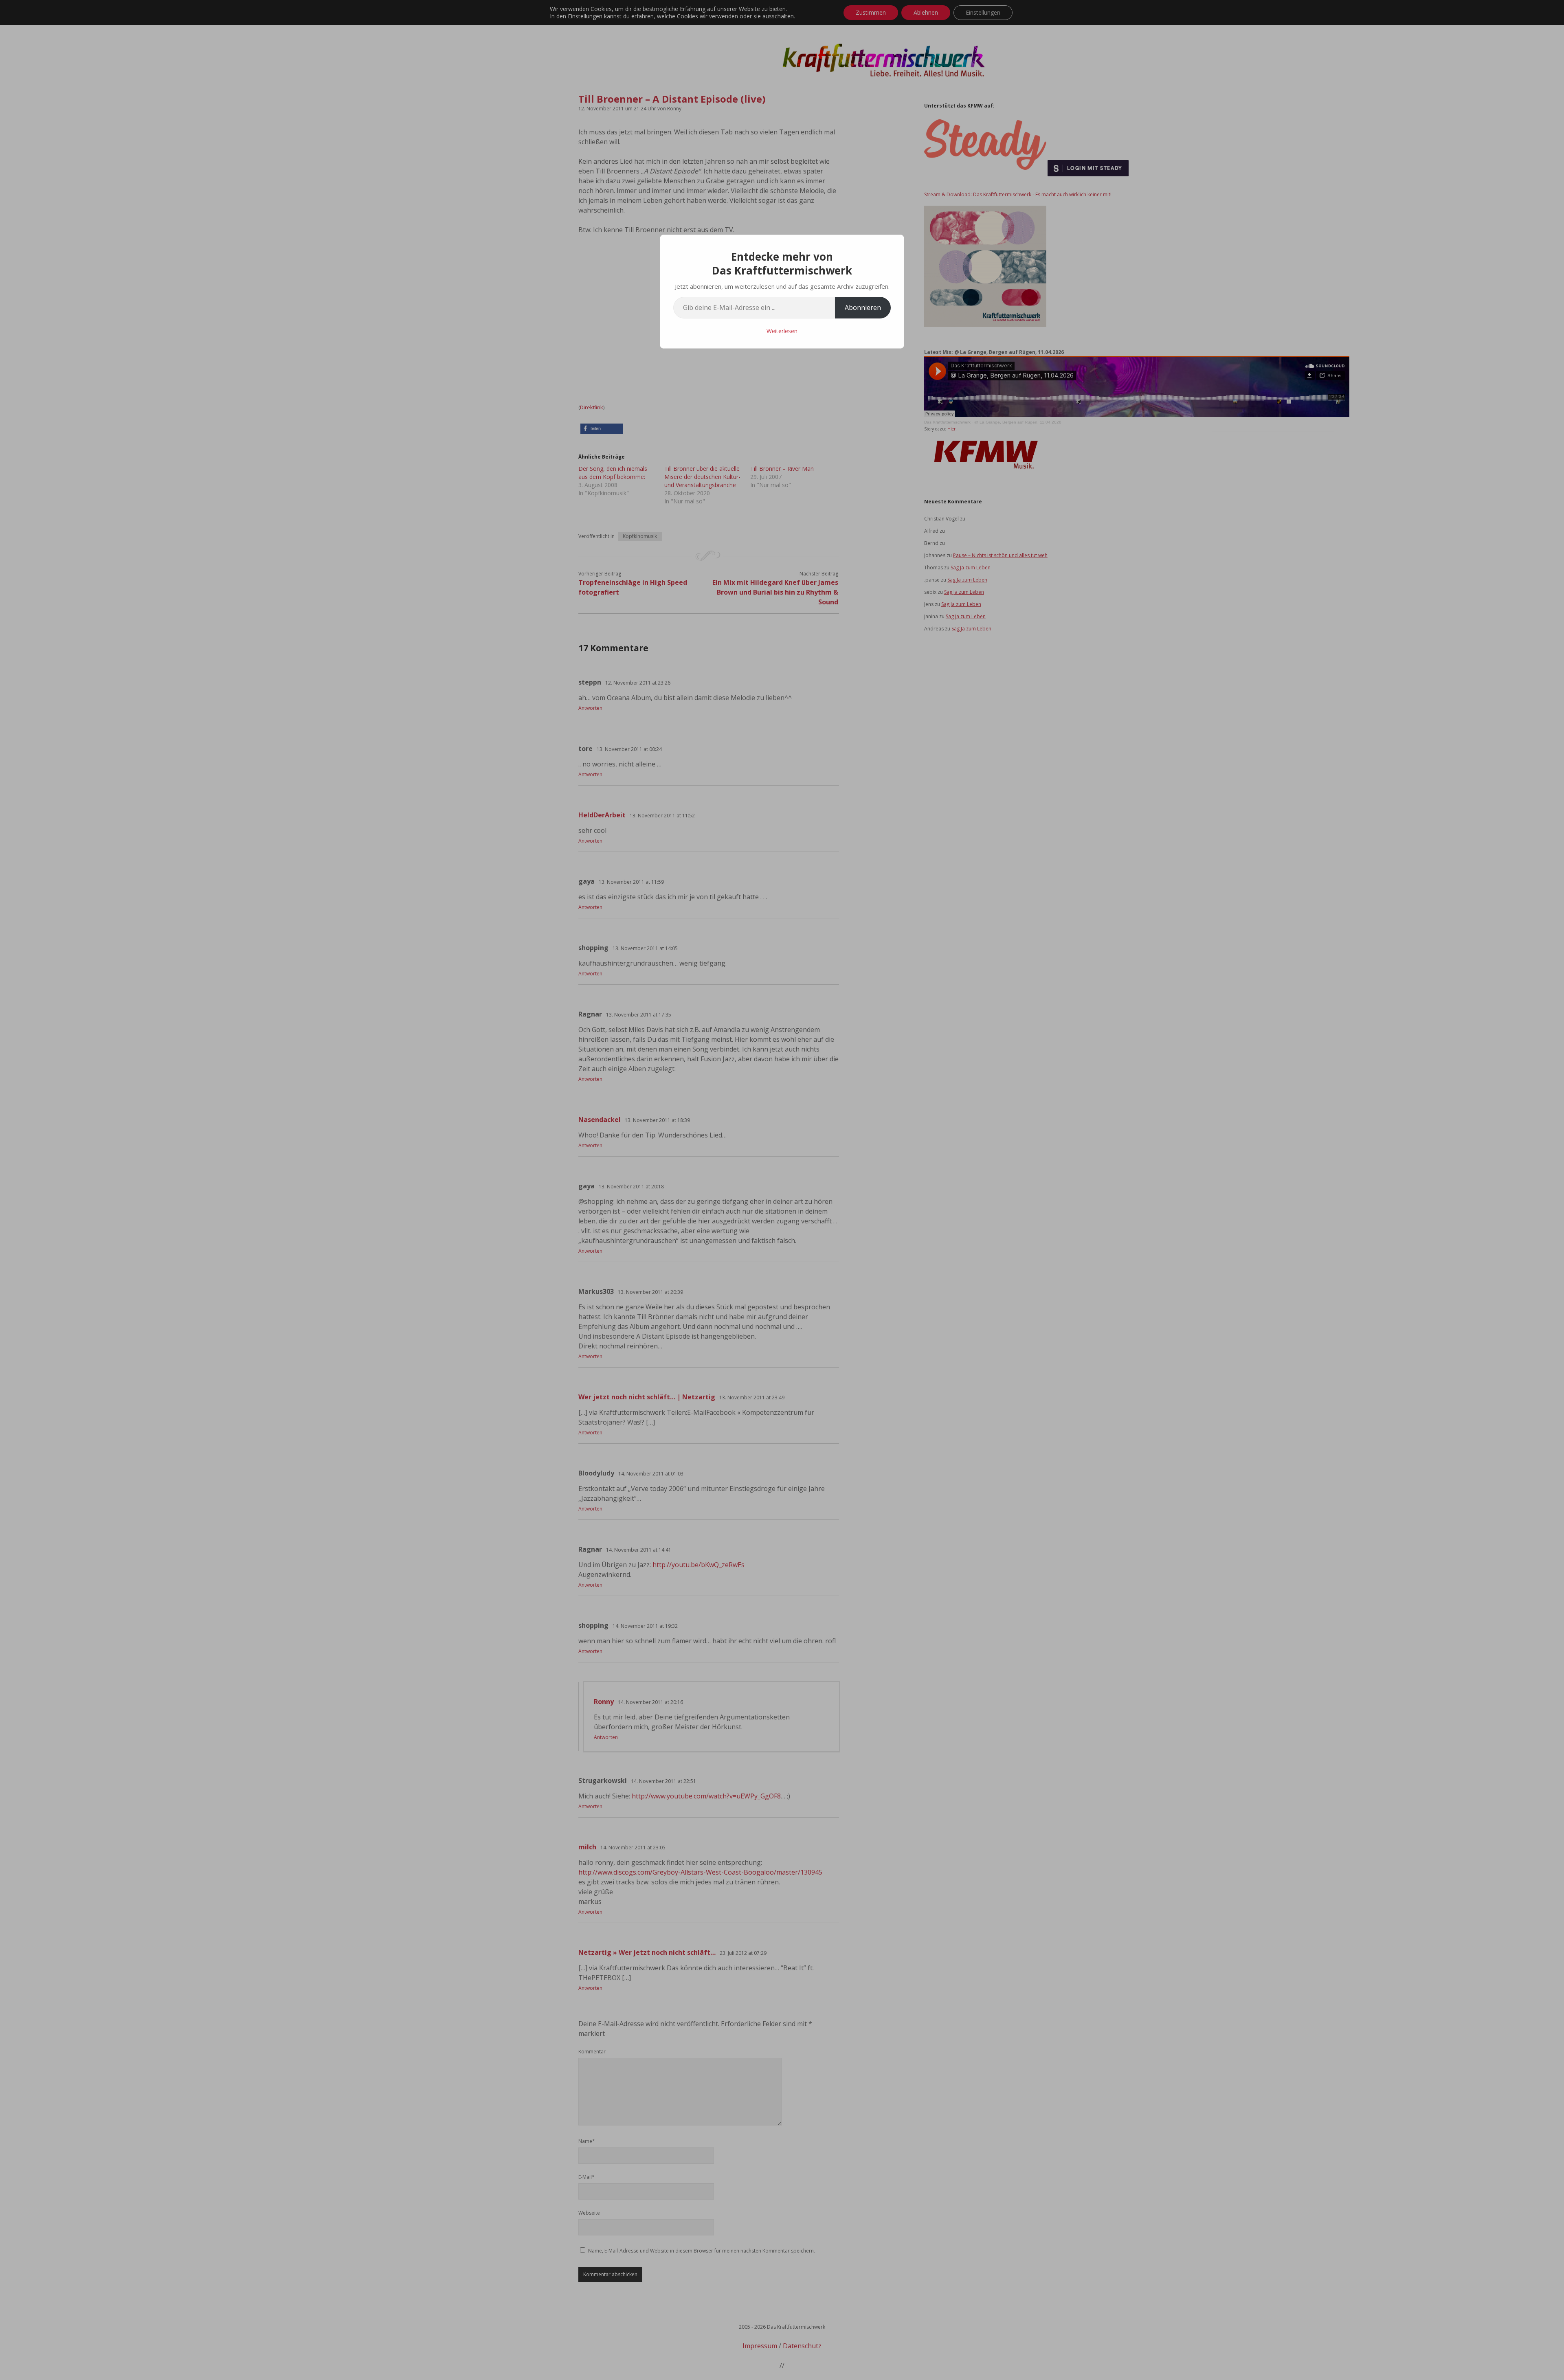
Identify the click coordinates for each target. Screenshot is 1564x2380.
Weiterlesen (782, 331)
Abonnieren (863, 307)
